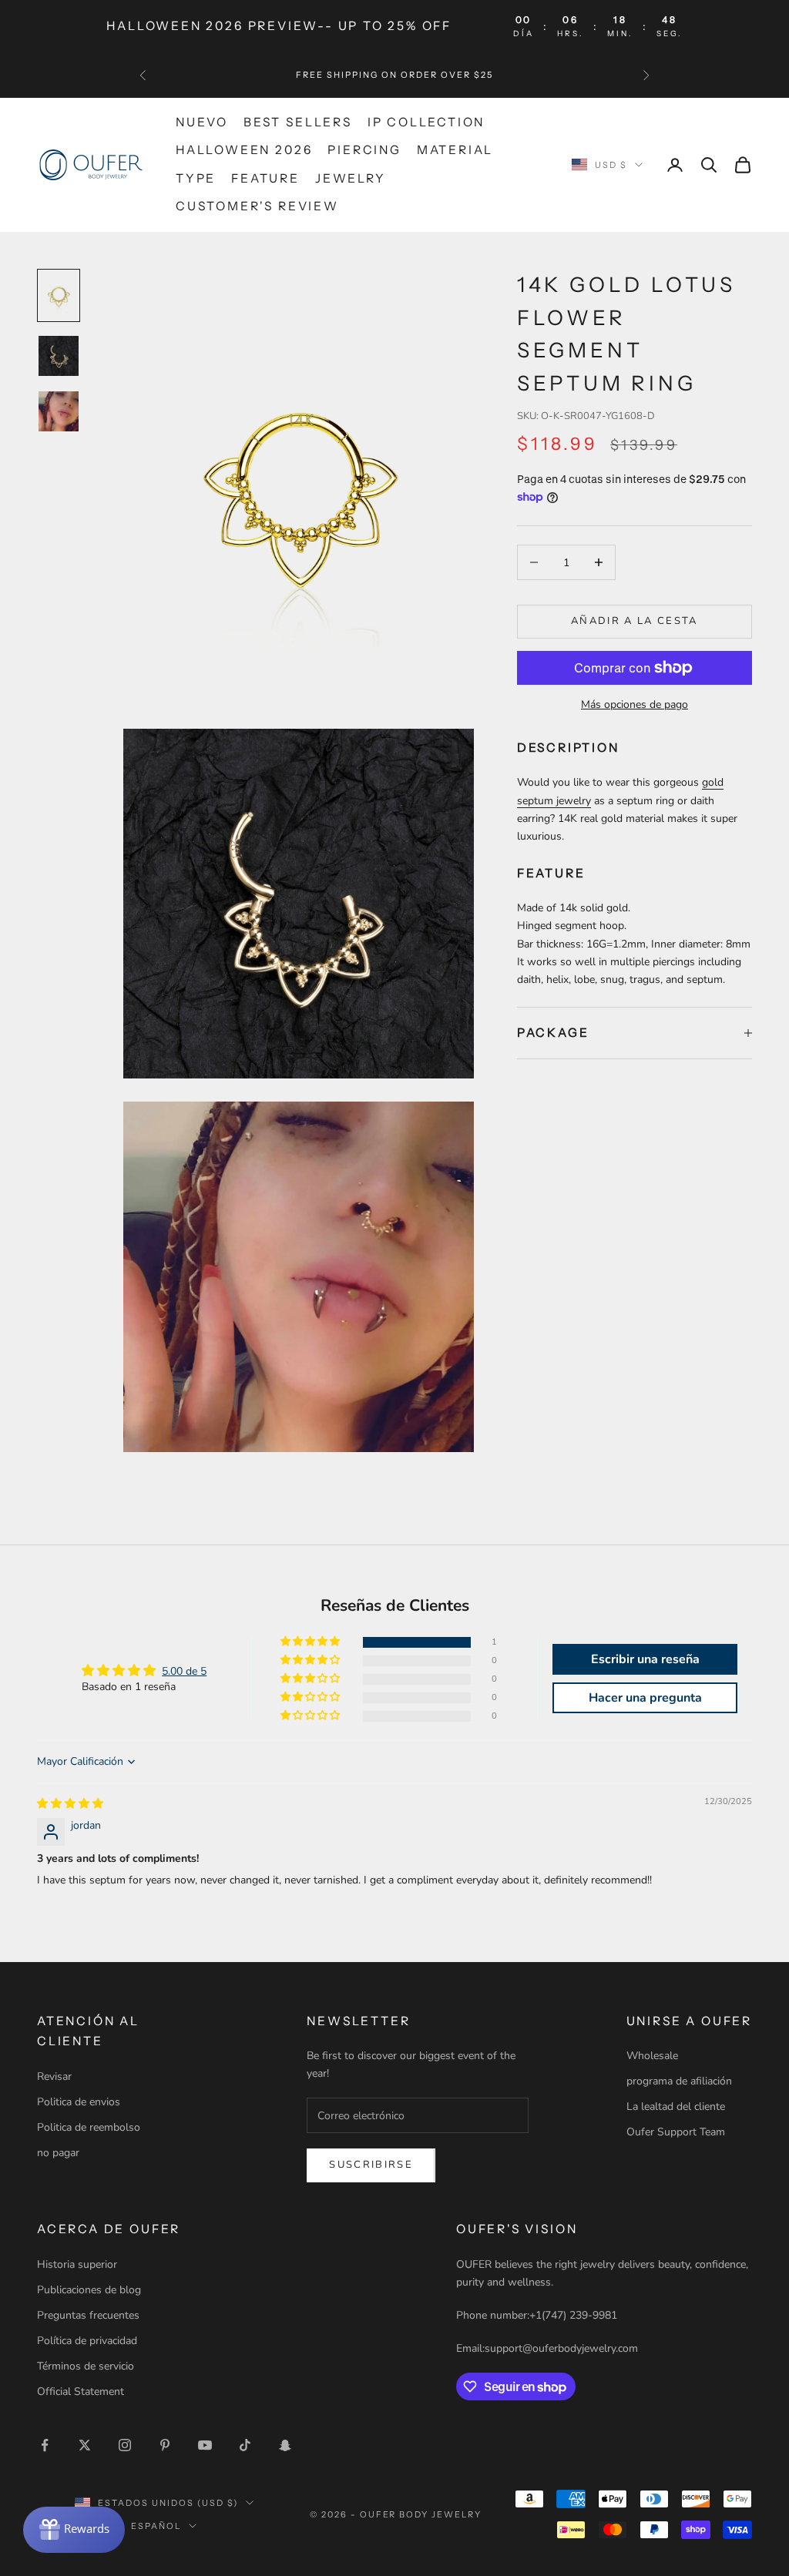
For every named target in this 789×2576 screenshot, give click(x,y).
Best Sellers (298, 122)
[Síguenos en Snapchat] (285, 2445)
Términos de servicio (86, 2366)
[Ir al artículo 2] (59, 356)
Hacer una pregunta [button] (645, 1698)
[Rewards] (74, 2530)
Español (156, 2526)
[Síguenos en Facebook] (45, 2445)
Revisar (54, 2076)
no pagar (58, 2153)
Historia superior (77, 2264)
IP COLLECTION (426, 122)
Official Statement (81, 2392)
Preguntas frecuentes (88, 2315)
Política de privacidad (87, 2341)
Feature (265, 178)
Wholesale (652, 2056)
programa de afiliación (679, 2081)
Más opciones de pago (635, 704)
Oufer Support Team (676, 2132)
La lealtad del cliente (676, 2106)
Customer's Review (257, 206)
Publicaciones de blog (89, 2290)
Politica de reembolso (89, 2127)
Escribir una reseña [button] (645, 1659)
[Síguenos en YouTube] (205, 2445)
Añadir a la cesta (635, 621)
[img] (70, 1804)
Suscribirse (371, 2165)
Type (196, 178)
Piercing (364, 150)
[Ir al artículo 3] (59, 411)
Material (455, 150)
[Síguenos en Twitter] (85, 2445)
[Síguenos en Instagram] (125, 2445)
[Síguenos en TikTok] (245, 2445)
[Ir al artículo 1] (59, 295)
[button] (311, 1642)
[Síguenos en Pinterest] (165, 2445)
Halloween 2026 (244, 150)
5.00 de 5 (184, 1671)
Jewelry (351, 178)
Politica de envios (79, 2102)
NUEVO (202, 122)
